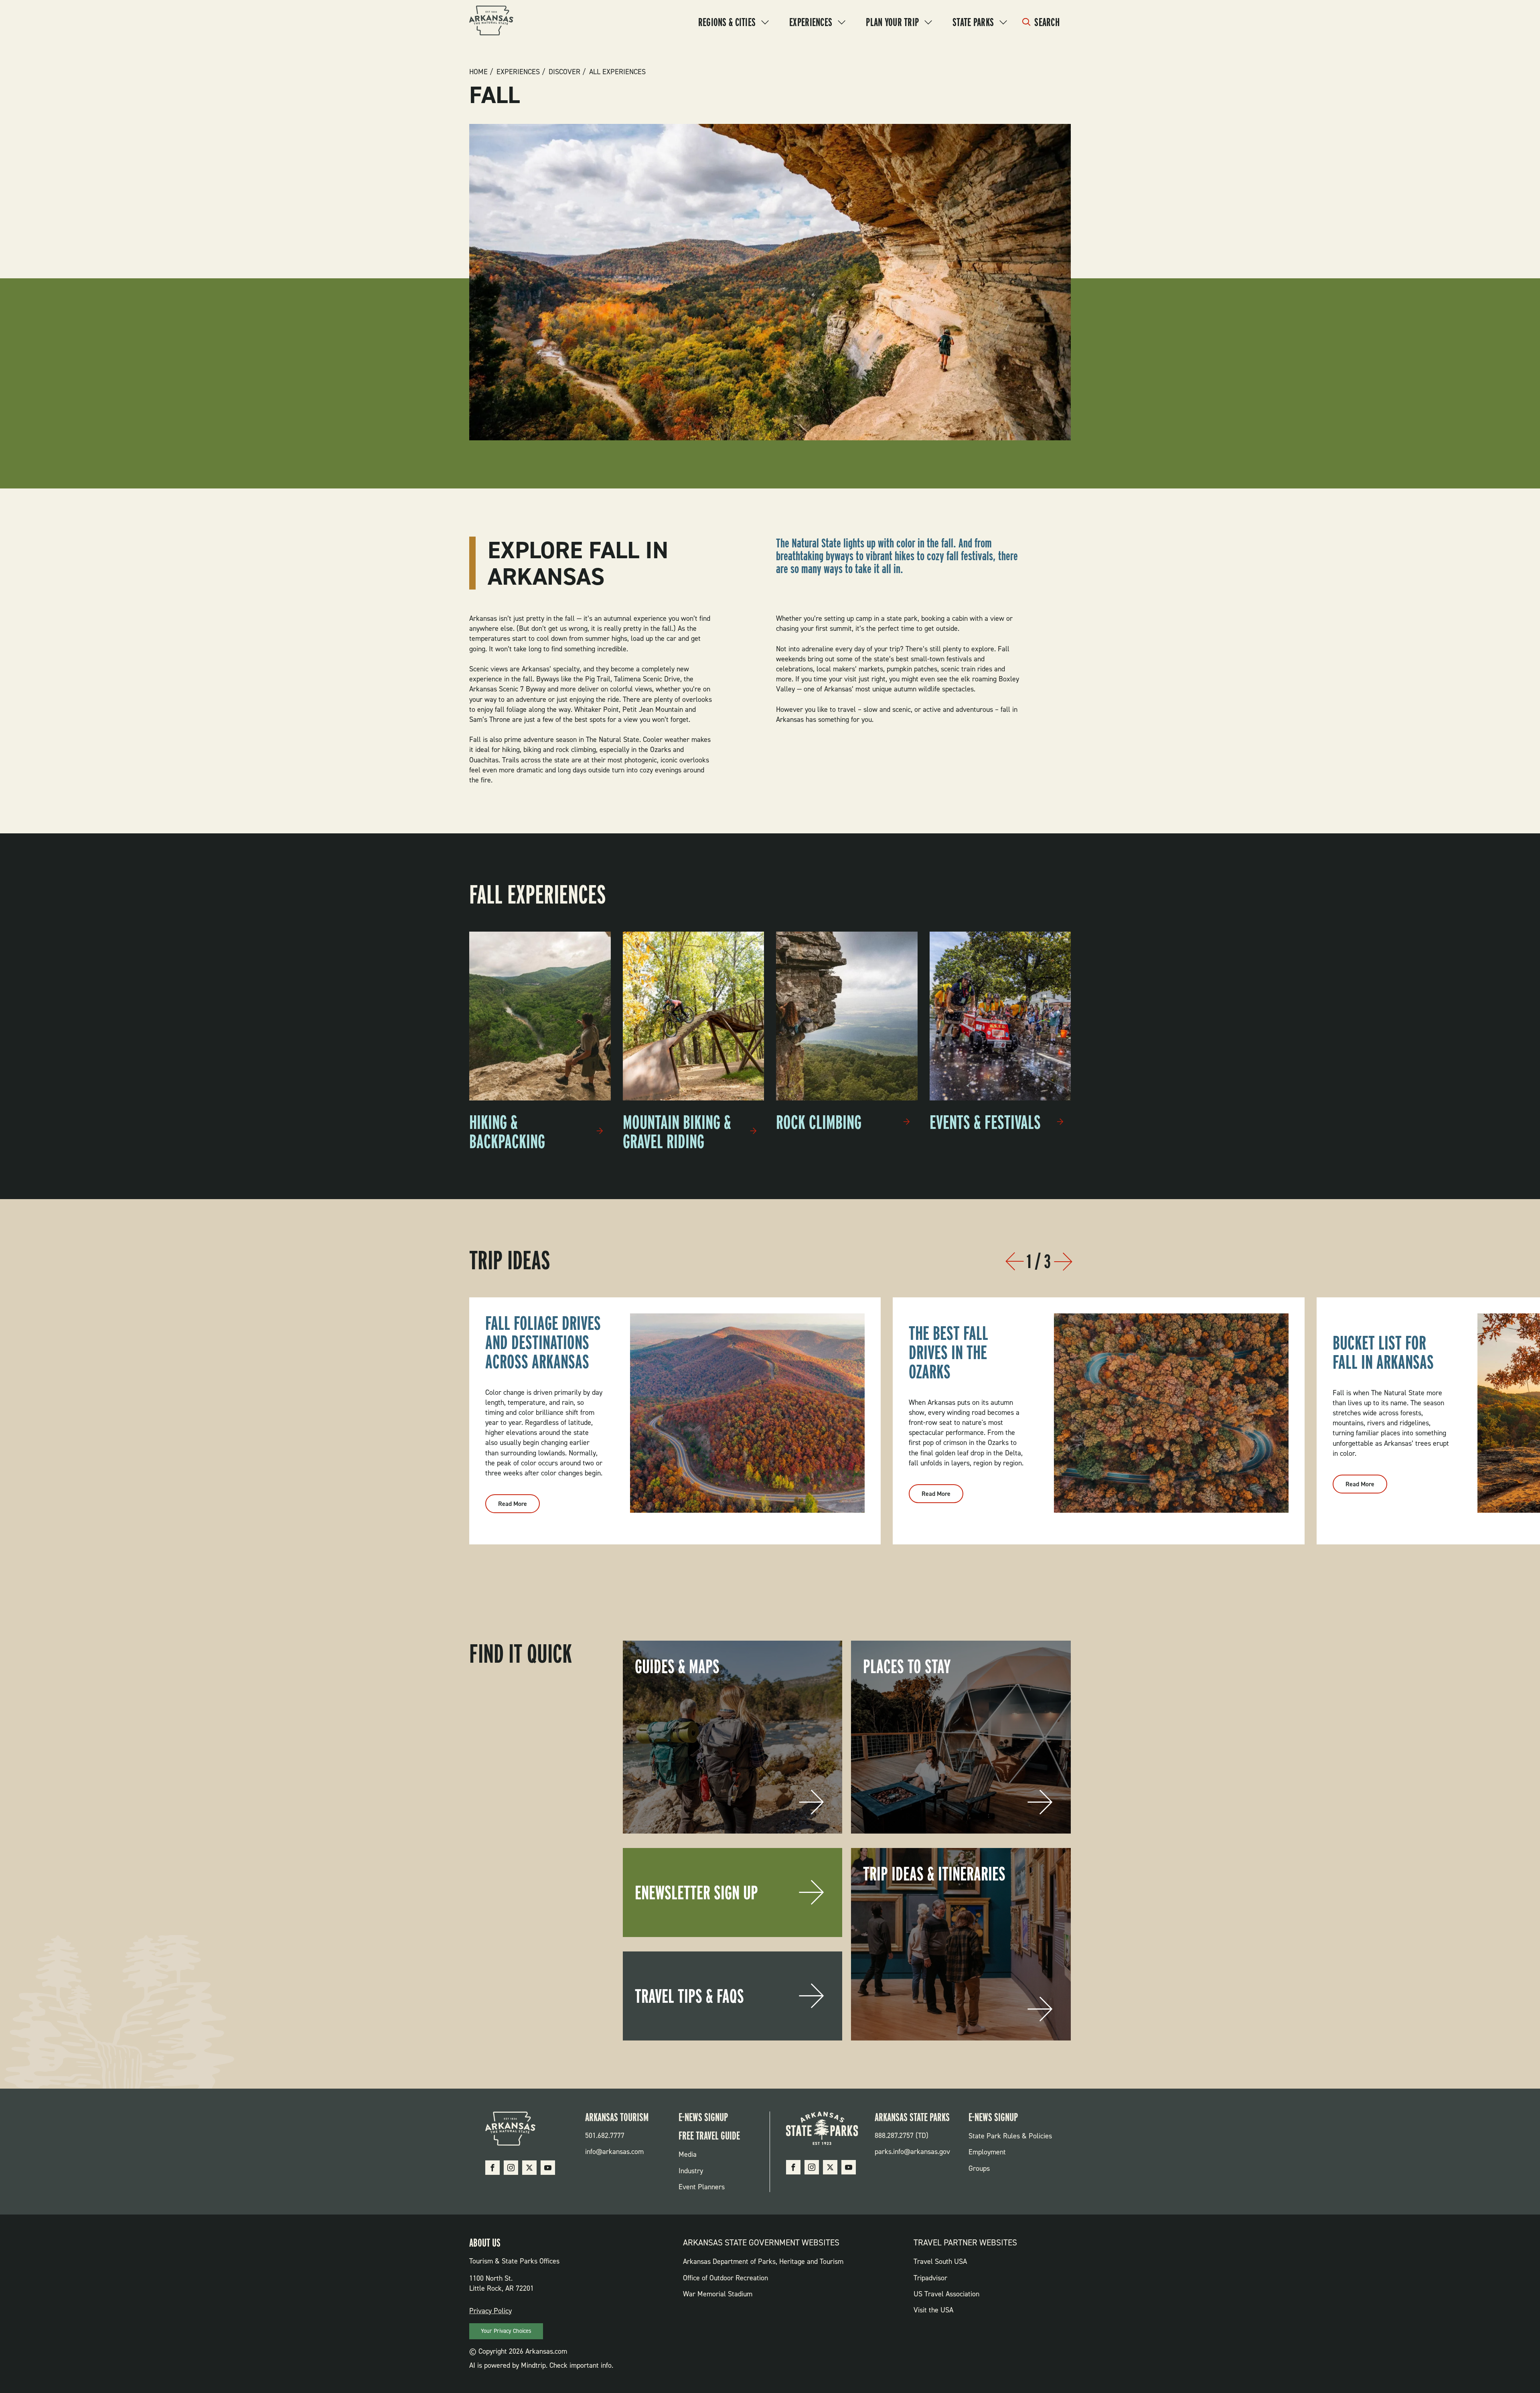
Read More (519, 1506)
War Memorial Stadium (718, 2294)
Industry (691, 2171)
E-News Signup (703, 2117)
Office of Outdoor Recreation (725, 2278)
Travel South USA (940, 2261)
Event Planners (702, 2187)
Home (478, 72)
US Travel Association (946, 2294)
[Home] (491, 22)
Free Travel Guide (709, 2136)
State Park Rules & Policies (1010, 2136)
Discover (564, 72)
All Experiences (617, 72)
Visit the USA (933, 2310)
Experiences (811, 22)
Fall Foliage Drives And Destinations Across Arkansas (543, 1342)
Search (1047, 22)
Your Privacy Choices (506, 2331)
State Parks (973, 22)
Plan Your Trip (892, 22)
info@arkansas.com (614, 2152)
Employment (987, 2152)
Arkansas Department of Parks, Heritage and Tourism (763, 2261)
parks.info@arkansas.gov (912, 2152)
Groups (979, 2168)
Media (688, 2154)
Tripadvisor (930, 2278)
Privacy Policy (490, 2311)
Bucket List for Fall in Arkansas (1383, 1352)
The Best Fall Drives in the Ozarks (948, 1352)
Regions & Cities (727, 22)
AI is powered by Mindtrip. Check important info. (541, 2365)
